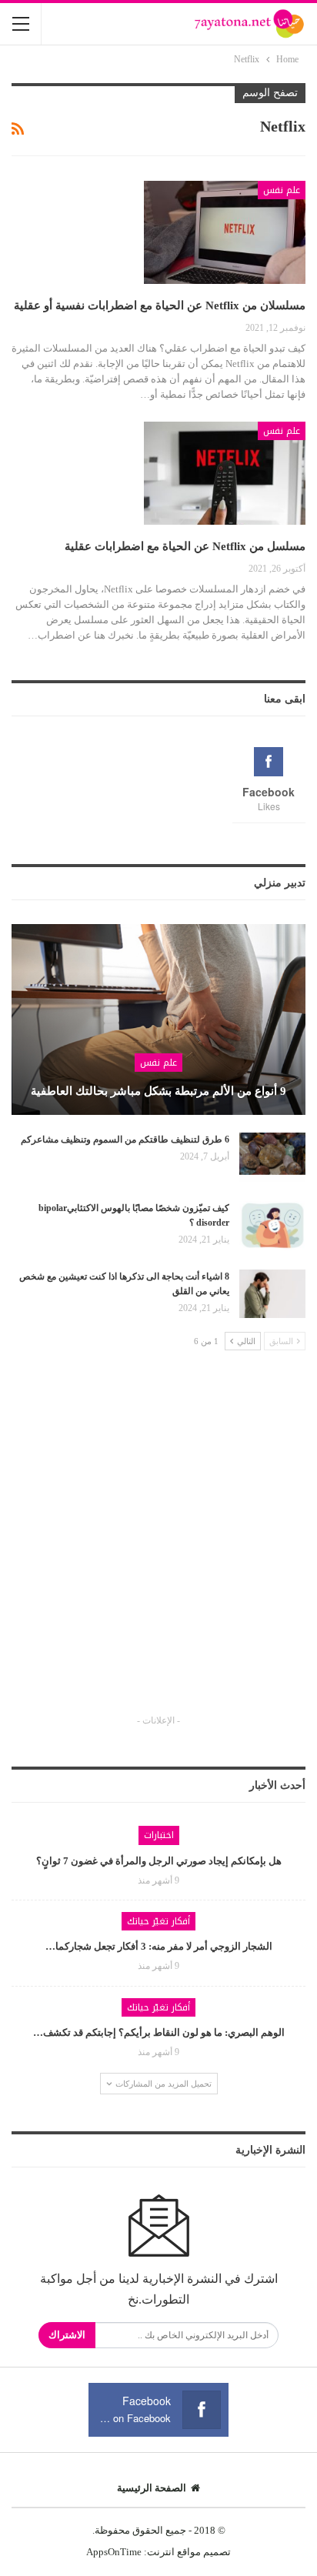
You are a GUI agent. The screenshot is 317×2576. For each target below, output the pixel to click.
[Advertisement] (158, 1546)
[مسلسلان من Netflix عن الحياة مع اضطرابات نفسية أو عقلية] (225, 232)
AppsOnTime (114, 2552)
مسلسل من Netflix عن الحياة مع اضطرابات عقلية (185, 546)
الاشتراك (67, 2335)
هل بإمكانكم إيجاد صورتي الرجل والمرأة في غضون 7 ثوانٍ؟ (159, 1861)
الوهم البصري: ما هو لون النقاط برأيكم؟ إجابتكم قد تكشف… (159, 2032)
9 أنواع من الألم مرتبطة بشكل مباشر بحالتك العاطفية (158, 1091)
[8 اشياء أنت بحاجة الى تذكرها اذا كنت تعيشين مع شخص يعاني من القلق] (272, 1294)
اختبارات (159, 1835)
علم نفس (282, 190)
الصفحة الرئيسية (152, 2488)
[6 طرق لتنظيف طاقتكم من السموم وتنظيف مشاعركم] (272, 1157)
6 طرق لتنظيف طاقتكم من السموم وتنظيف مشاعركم (125, 1140)
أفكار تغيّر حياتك (158, 1921)
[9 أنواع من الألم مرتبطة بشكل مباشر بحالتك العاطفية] (158, 1019)
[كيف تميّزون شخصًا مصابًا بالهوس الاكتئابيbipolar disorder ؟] (272, 1226)
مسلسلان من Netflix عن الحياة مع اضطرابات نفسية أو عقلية (160, 305)
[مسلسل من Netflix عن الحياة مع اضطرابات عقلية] (225, 473)
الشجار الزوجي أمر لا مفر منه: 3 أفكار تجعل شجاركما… (159, 1946)
